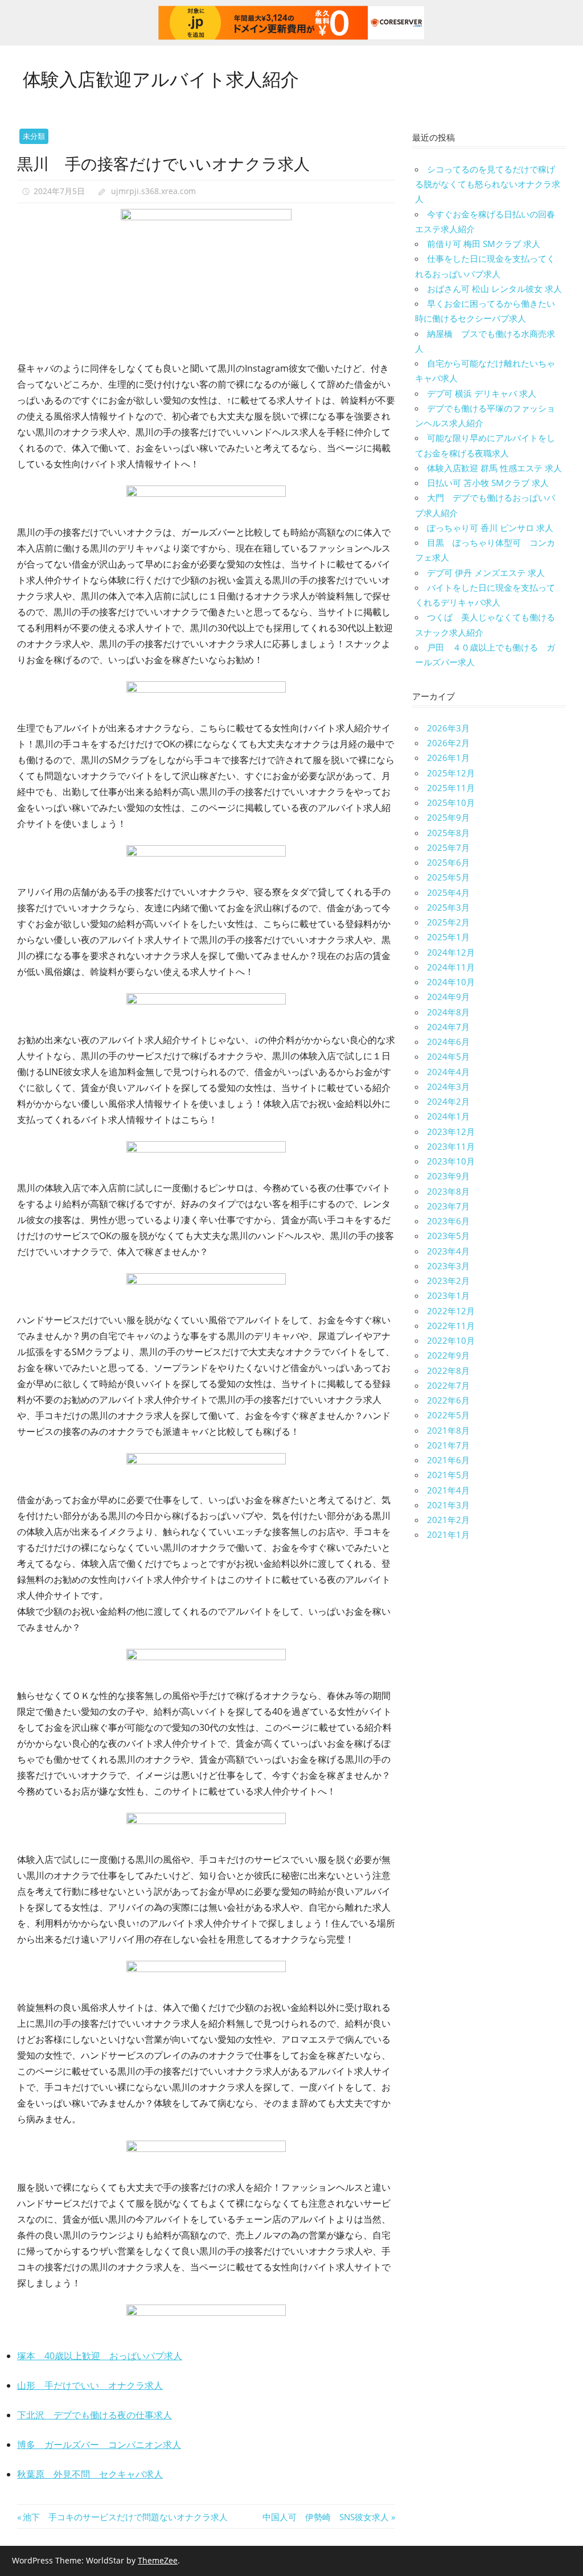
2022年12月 (451, 1311)
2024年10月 (451, 982)
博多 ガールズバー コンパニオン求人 (99, 2445)
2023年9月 (448, 1176)
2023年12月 (451, 1131)
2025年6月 (448, 862)
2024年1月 (448, 1116)
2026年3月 (448, 728)
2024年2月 (448, 1101)
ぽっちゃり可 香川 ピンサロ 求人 (490, 528)
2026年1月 (448, 758)
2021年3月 (448, 1505)
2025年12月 (451, 773)
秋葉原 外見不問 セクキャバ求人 (90, 2474)
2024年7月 (448, 1027)
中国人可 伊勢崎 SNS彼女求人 (326, 2517)
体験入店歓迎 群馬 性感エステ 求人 (494, 468)
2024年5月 (448, 1056)
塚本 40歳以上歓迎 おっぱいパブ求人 (100, 2356)
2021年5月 (448, 1475)
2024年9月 (448, 997)
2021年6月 (448, 1460)
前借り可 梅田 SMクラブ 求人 (484, 244)
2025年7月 (448, 847)
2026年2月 (448, 743)
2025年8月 (448, 833)
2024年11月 (451, 967)
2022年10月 (451, 1340)
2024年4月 (448, 1072)
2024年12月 (451, 952)
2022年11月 (451, 1326)
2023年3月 (448, 1266)
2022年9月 (448, 1355)
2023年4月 (448, 1251)
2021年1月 (448, 1534)
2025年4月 (448, 892)
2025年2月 (448, 922)
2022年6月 (448, 1400)
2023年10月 (451, 1161)
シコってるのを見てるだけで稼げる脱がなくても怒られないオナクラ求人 (488, 184)
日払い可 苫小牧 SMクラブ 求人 (488, 483)
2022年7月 (448, 1385)
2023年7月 (448, 1206)
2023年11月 (451, 1146)
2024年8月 (448, 1012)
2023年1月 (448, 1295)
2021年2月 (448, 1520)
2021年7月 (448, 1445)
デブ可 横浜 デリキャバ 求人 (482, 393)
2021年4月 (448, 1490)
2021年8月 (448, 1430)
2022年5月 (448, 1415)
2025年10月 (451, 803)
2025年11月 (451, 788)
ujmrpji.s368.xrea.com (153, 191)
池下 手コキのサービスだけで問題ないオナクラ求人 (125, 2517)
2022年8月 (448, 1371)
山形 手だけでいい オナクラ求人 (90, 2385)
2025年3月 (448, 907)
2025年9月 (448, 817)
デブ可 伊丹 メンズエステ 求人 (486, 573)
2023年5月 (448, 1236)
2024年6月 (448, 1042)
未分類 (34, 136)
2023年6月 (448, 1221)
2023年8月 (448, 1191)
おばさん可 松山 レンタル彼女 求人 (494, 289)
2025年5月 (448, 877)
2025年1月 (448, 937)
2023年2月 (448, 1281)
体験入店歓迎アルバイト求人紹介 (161, 78)
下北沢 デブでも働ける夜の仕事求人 (95, 2415)
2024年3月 (448, 1087)
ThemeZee (158, 2560)
